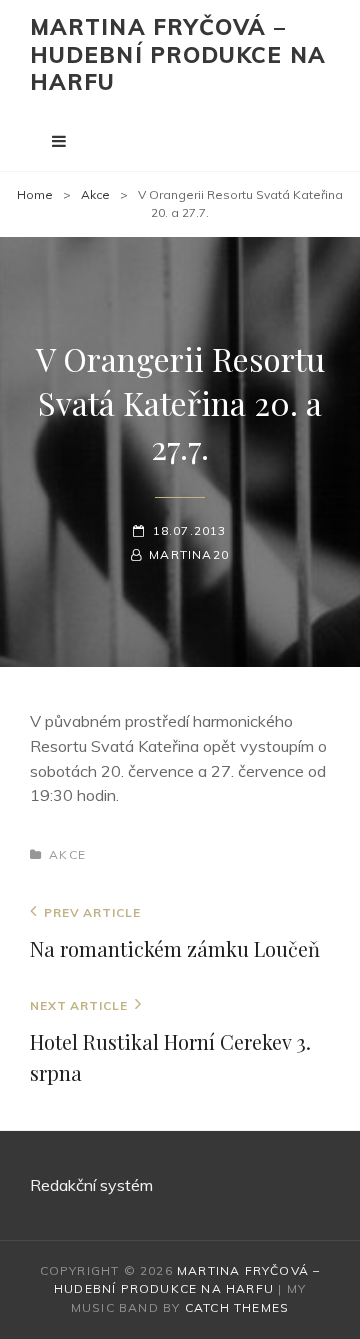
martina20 (189, 554)
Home (35, 194)
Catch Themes (237, 1307)
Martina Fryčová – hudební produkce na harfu (178, 54)
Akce (95, 194)
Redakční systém (91, 1185)
